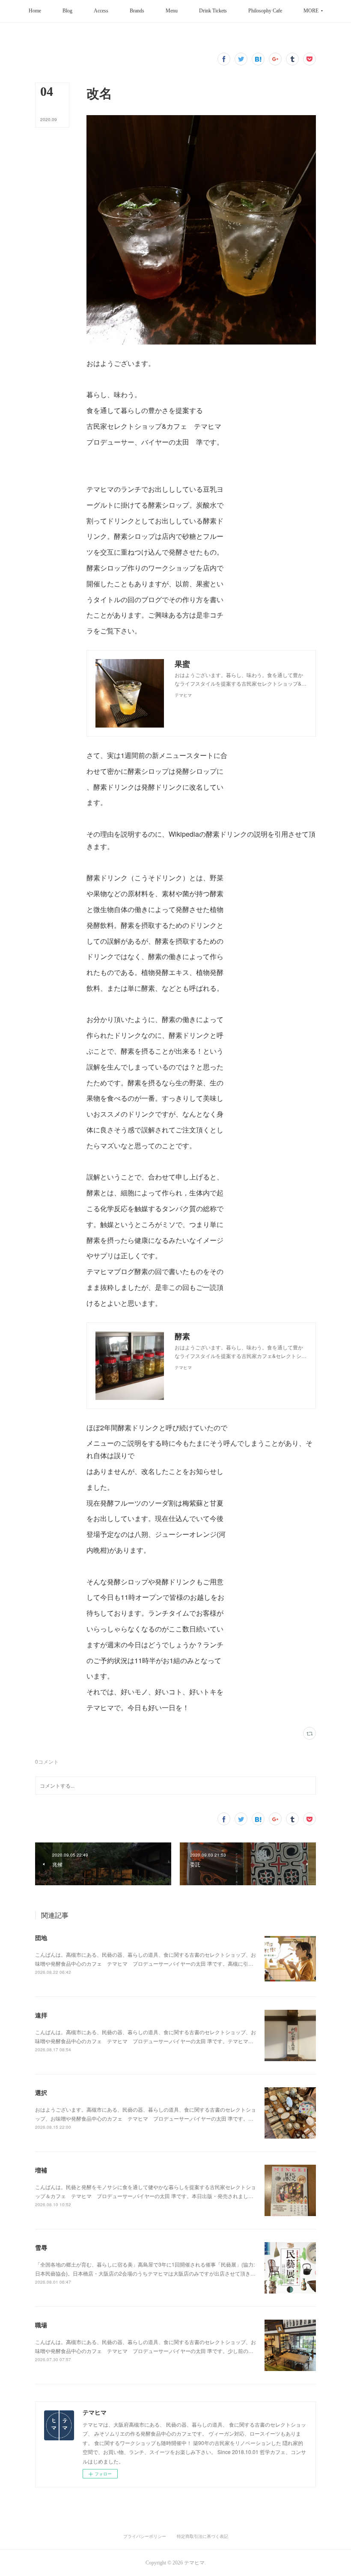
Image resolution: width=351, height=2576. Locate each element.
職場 (41, 2325)
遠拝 (41, 2015)
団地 (41, 1937)
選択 (41, 2092)
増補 (41, 2170)
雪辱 (41, 2247)
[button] (35, 11)
